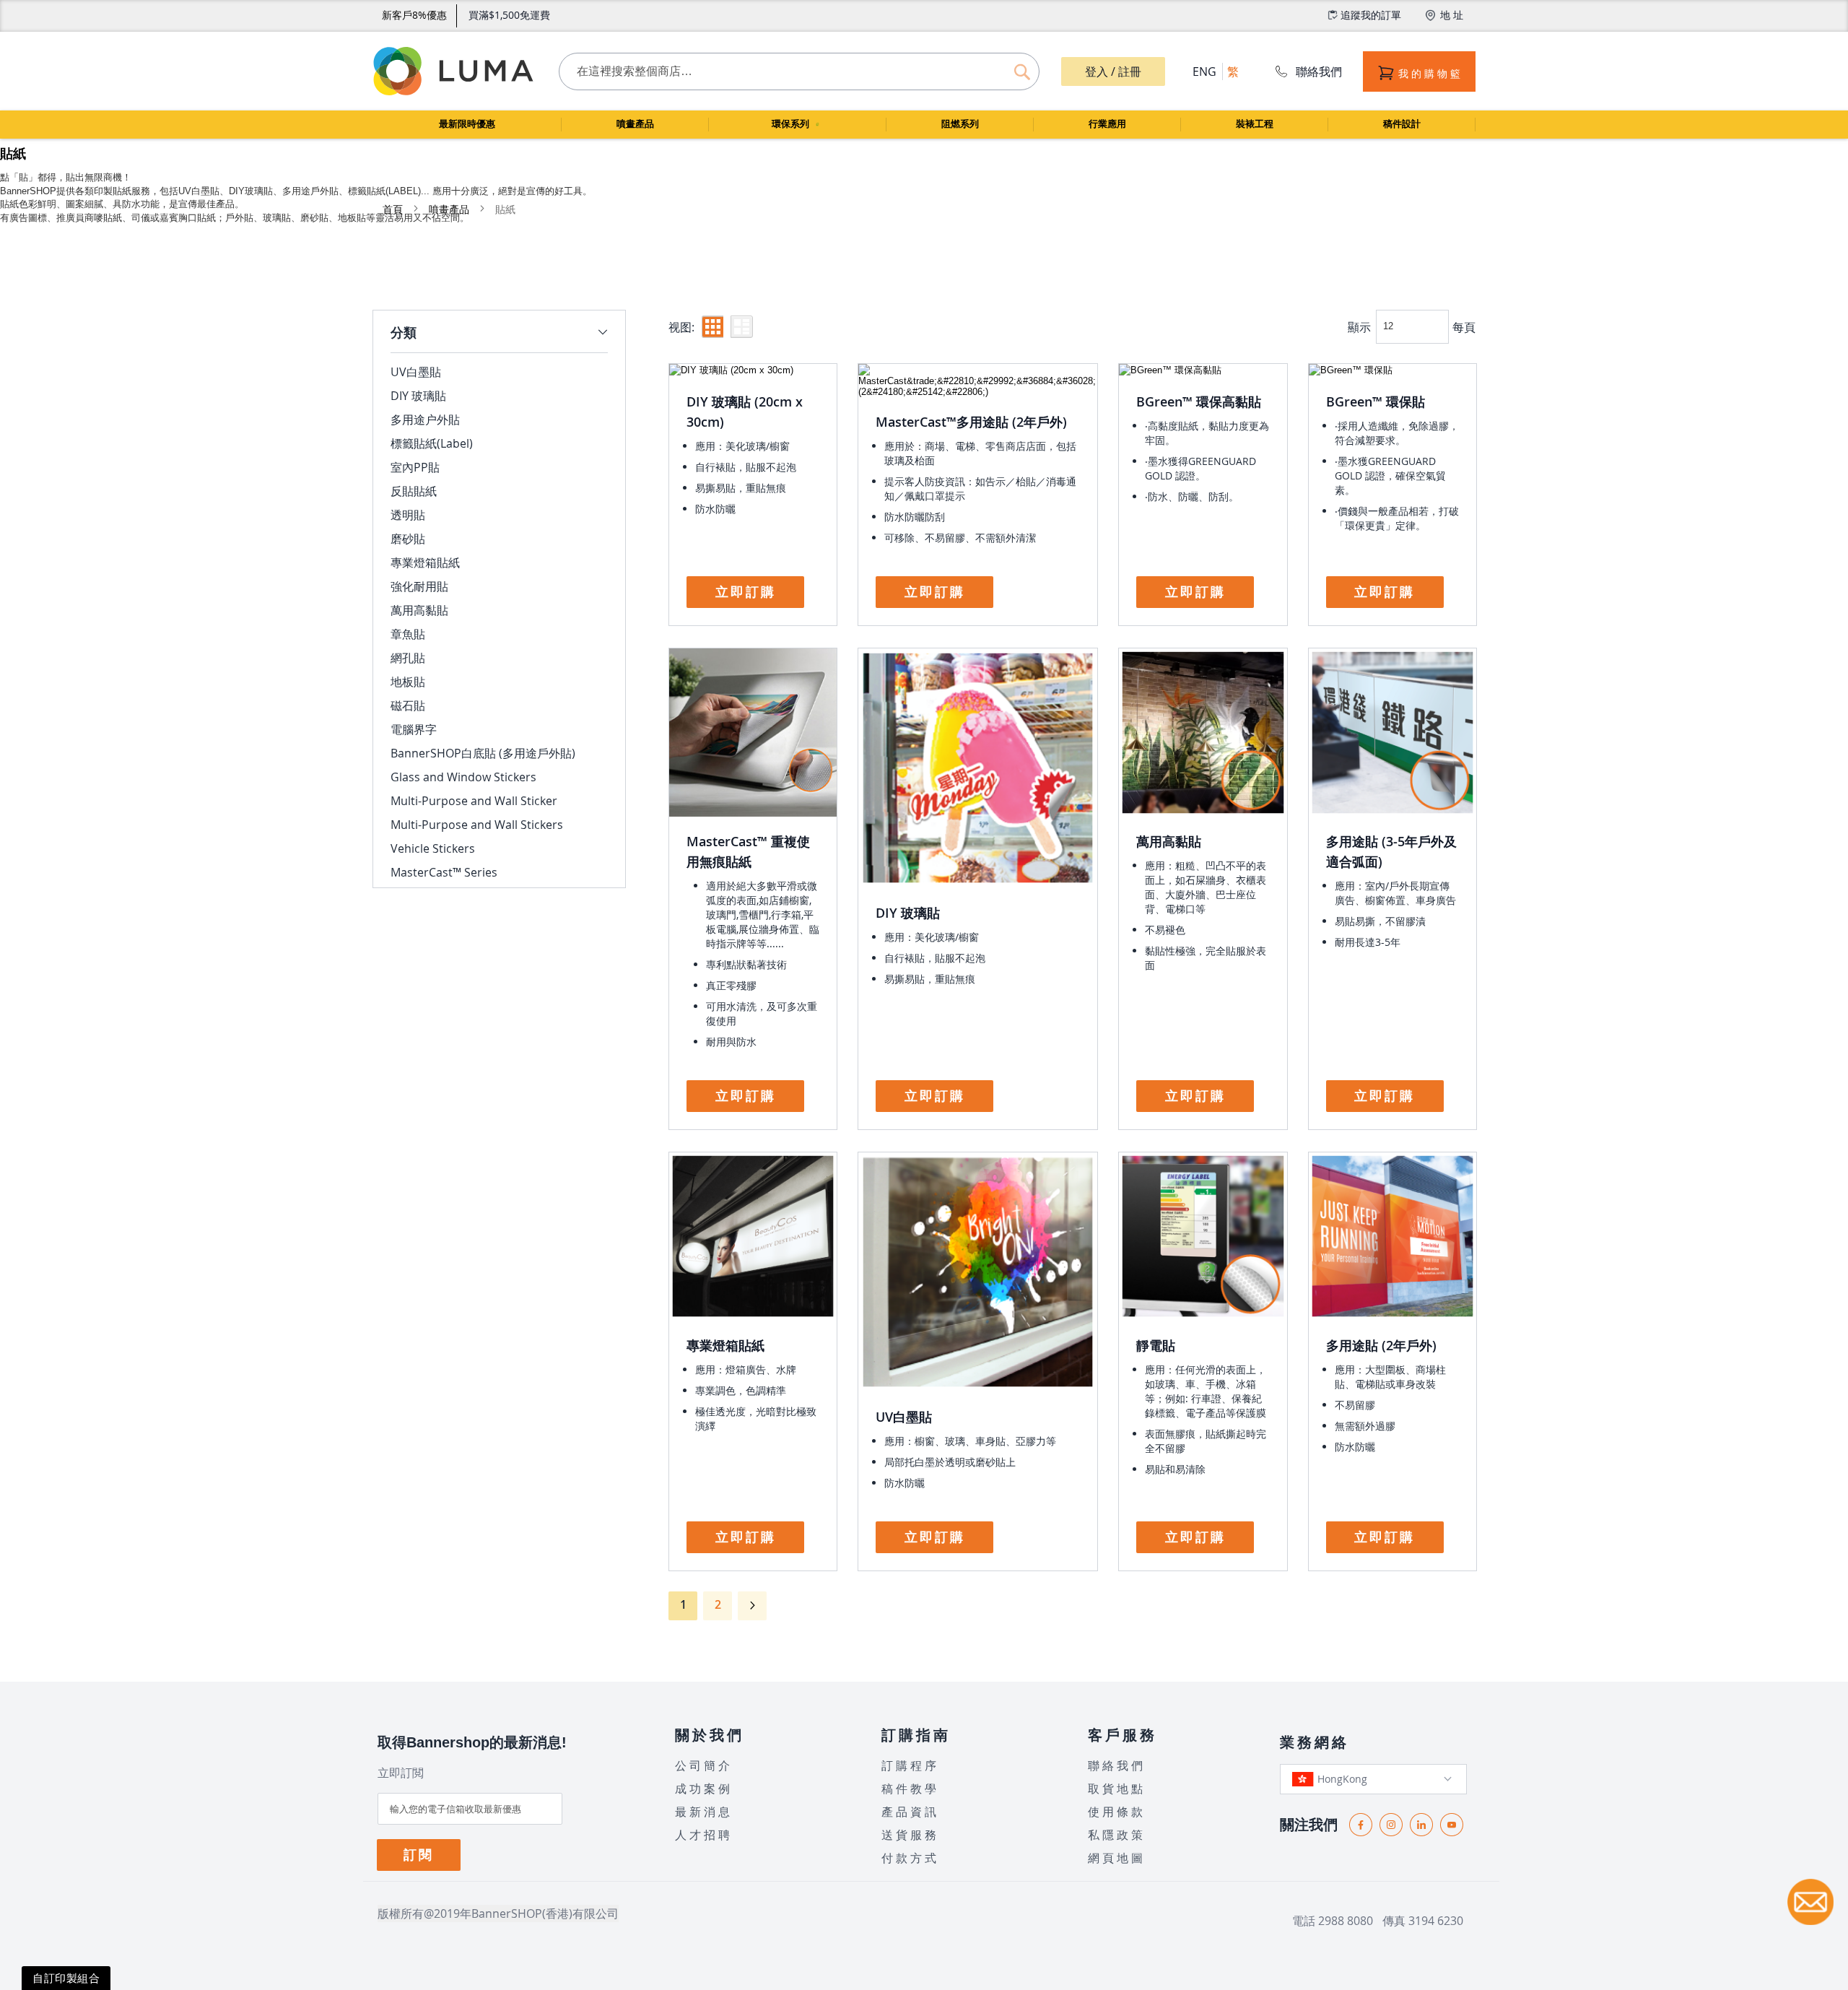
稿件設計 (1402, 124)
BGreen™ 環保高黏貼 (1199, 401)
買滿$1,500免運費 (509, 15)
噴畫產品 (635, 124)
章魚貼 (408, 634)
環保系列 (792, 124)
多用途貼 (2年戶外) (1381, 1345)
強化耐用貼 (419, 586)
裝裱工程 (1255, 124)
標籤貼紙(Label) (432, 443)
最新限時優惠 (467, 124)
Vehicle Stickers (433, 848)
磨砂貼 (408, 539)
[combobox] (799, 71)
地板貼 (408, 682)
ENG (1204, 71)
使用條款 (1117, 1812)
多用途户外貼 (425, 420)
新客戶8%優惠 (414, 15)
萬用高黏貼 (1169, 841)
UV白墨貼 (904, 1417)
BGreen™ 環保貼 (1376, 401)
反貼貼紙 (414, 491)
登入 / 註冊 (1113, 71)
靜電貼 (1156, 1345)
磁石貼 (408, 705)
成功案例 (704, 1789)
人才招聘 (704, 1835)
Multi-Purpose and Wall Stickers (477, 825)
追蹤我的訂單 (1371, 15)
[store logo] (455, 71)
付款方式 (910, 1858)
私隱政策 (1117, 1835)
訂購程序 (910, 1765)
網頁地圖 (1117, 1858)
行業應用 (1107, 124)
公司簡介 (704, 1765)
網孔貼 (408, 658)
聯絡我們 (1319, 71)
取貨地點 (1117, 1789)
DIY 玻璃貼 (908, 913)
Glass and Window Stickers (463, 777)
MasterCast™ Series (444, 872)
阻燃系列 (960, 124)
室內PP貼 (415, 467)
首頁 (394, 209)
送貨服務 (910, 1835)
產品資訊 (910, 1812)
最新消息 (704, 1812)
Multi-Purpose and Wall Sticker (474, 801)
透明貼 (408, 515)
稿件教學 (910, 1789)
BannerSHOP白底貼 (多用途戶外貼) (483, 753)
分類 (404, 332)
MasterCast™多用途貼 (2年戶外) (971, 422)
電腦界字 (414, 729)
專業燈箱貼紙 (725, 1345)
